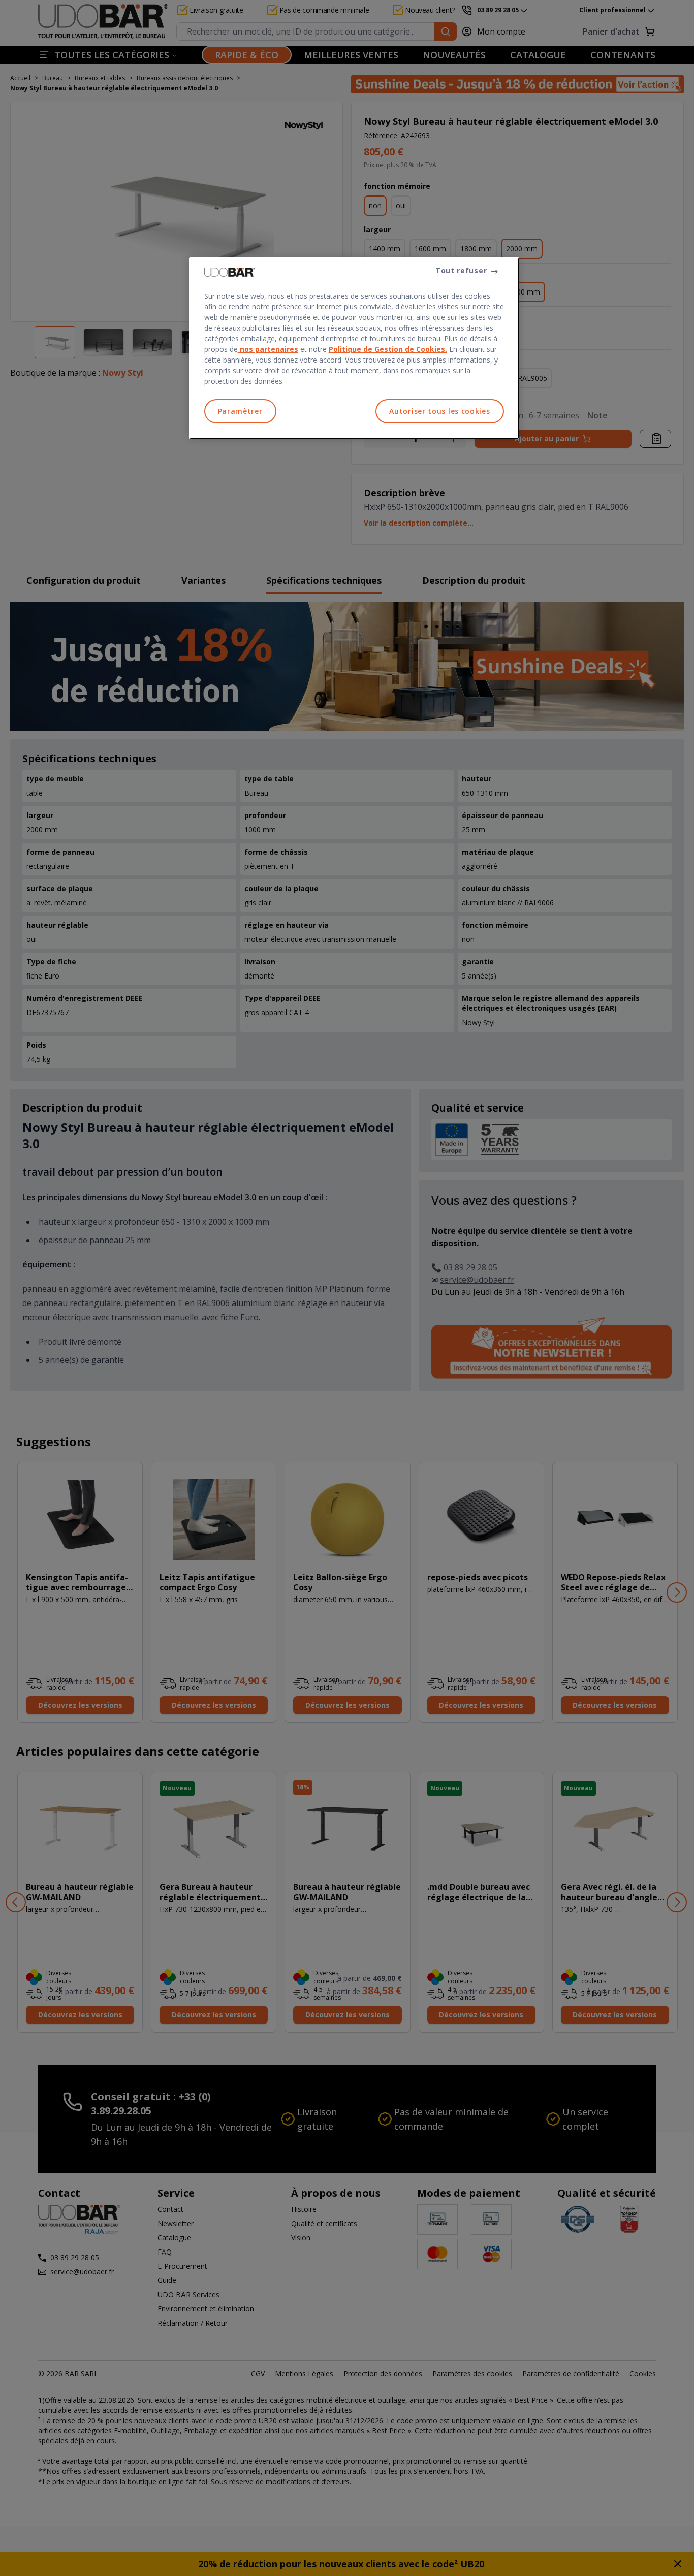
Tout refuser (461, 270)
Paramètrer (240, 411)
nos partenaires (268, 349)
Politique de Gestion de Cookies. (388, 349)
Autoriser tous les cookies (439, 411)
